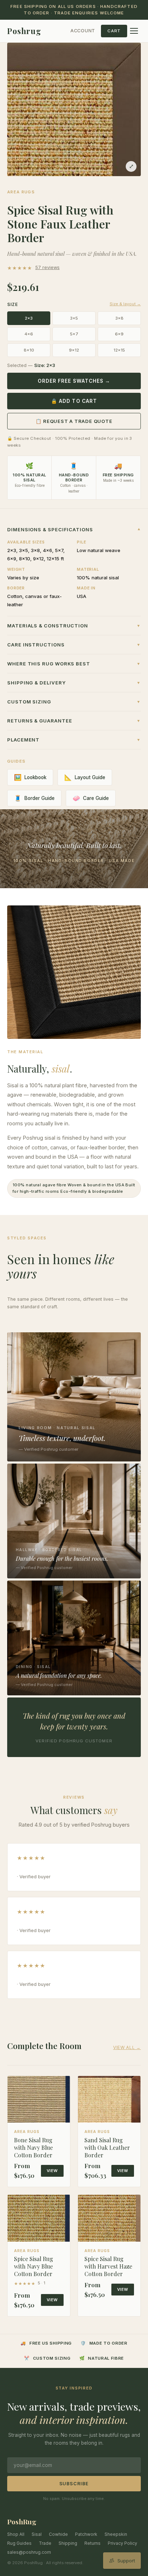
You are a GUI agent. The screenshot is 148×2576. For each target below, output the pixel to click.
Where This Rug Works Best (74, 664)
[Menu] (134, 31)
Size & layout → (125, 304)
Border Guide (34, 798)
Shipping (68, 2543)
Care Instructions (74, 645)
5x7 (74, 334)
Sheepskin (116, 2534)
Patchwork (86, 2534)
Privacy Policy (122, 2543)
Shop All (16, 2534)
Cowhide (58, 2534)
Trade (45, 2543)
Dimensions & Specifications (74, 529)
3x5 (74, 318)
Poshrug (24, 31)
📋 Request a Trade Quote (74, 421)
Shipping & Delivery (74, 683)
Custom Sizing (74, 702)
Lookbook (30, 777)
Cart (114, 31)
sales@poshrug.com (29, 2552)
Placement (74, 740)
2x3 (29, 318)
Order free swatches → (74, 381)
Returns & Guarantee (74, 721)
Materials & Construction (74, 626)
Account (83, 31)
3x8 (119, 318)
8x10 (29, 350)
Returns (92, 2543)
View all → (127, 2047)
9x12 (74, 350)
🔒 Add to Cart (74, 401)
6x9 (119, 334)
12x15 (119, 350)
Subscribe (74, 2484)
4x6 (29, 334)
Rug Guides (19, 2543)
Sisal (37, 2534)
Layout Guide (85, 777)
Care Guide (91, 798)
